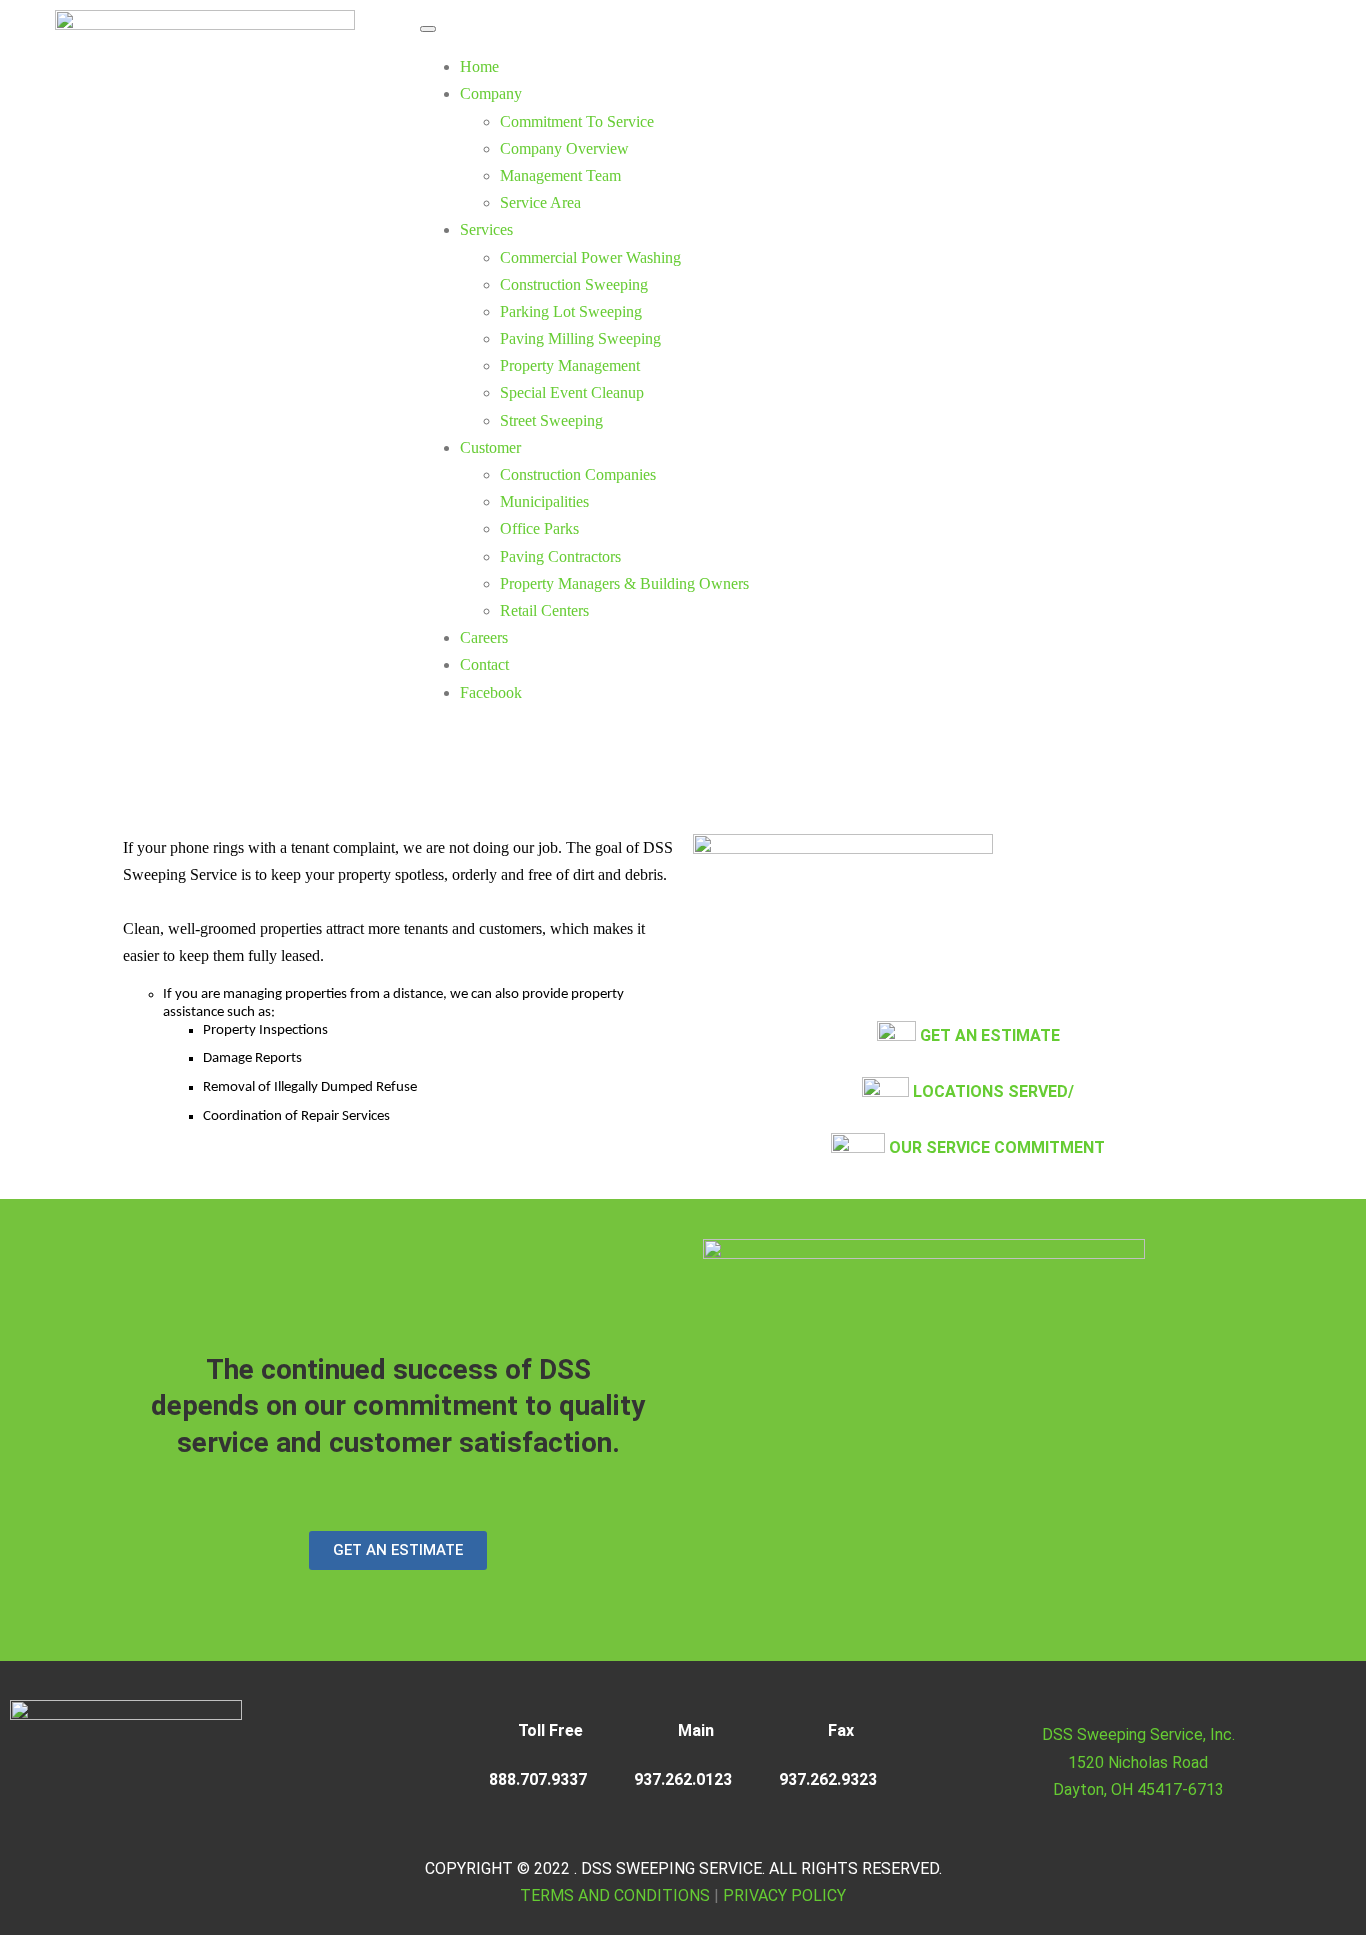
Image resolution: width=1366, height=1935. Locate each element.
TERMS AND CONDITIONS (615, 1895)
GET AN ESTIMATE (990, 1035)
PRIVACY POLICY (784, 1895)
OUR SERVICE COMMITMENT (997, 1147)
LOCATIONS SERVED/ (993, 1091)
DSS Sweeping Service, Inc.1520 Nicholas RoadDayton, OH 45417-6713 (1138, 1761)
